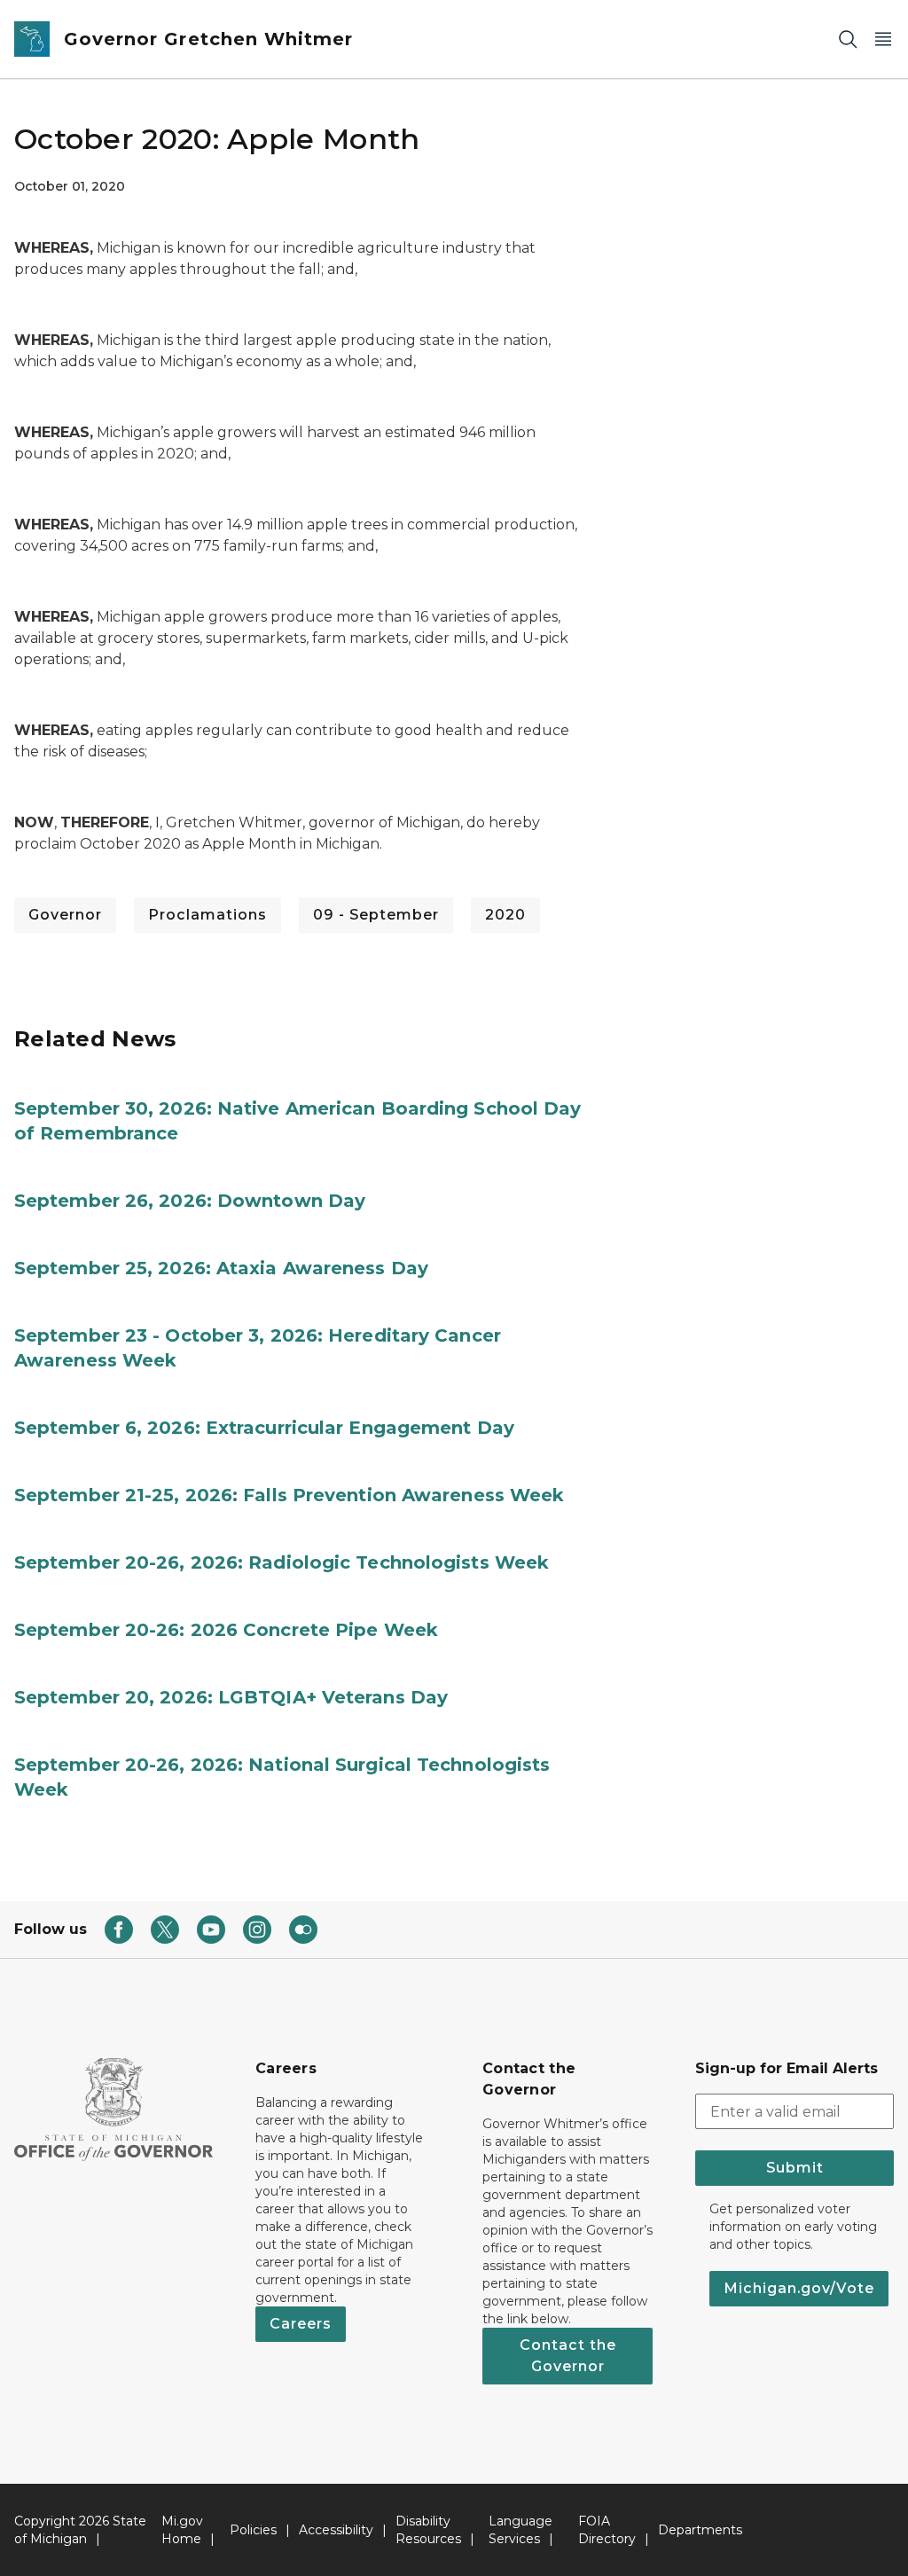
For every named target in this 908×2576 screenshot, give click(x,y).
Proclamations (207, 915)
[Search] (848, 39)
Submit (795, 2168)
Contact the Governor (568, 2356)
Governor (65, 915)
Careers (301, 2324)
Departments (700, 2530)
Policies (253, 2530)
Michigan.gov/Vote (799, 2288)
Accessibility (336, 2530)
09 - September (376, 915)
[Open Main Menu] (883, 39)
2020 (505, 915)
